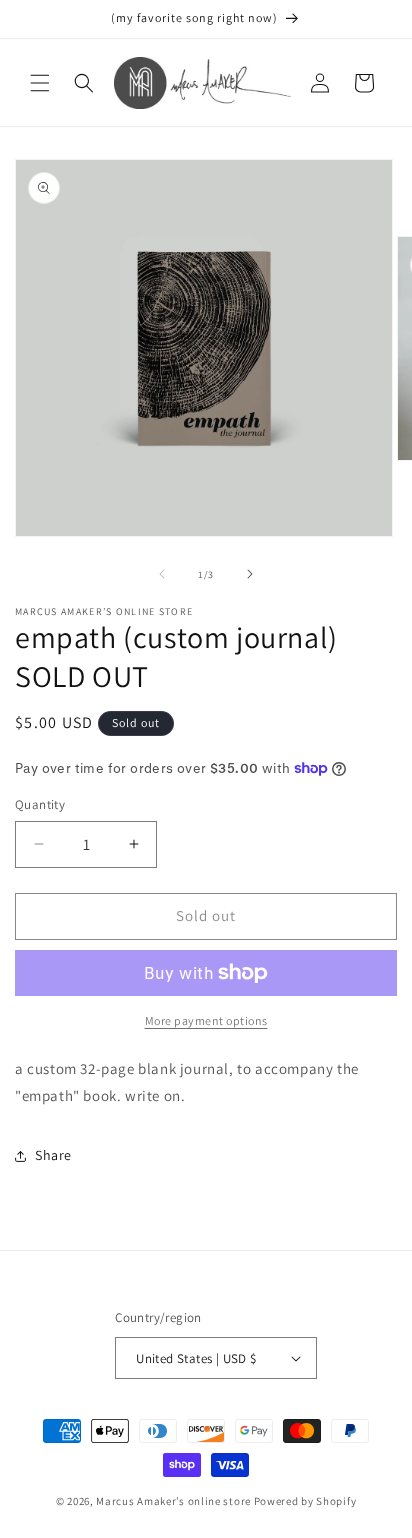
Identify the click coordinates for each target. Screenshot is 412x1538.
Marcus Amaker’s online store (173, 1501)
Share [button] (53, 1155)
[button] (40, 83)
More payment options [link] (206, 1020)
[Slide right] (250, 574)
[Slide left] (162, 574)
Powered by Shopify (305, 1501)
